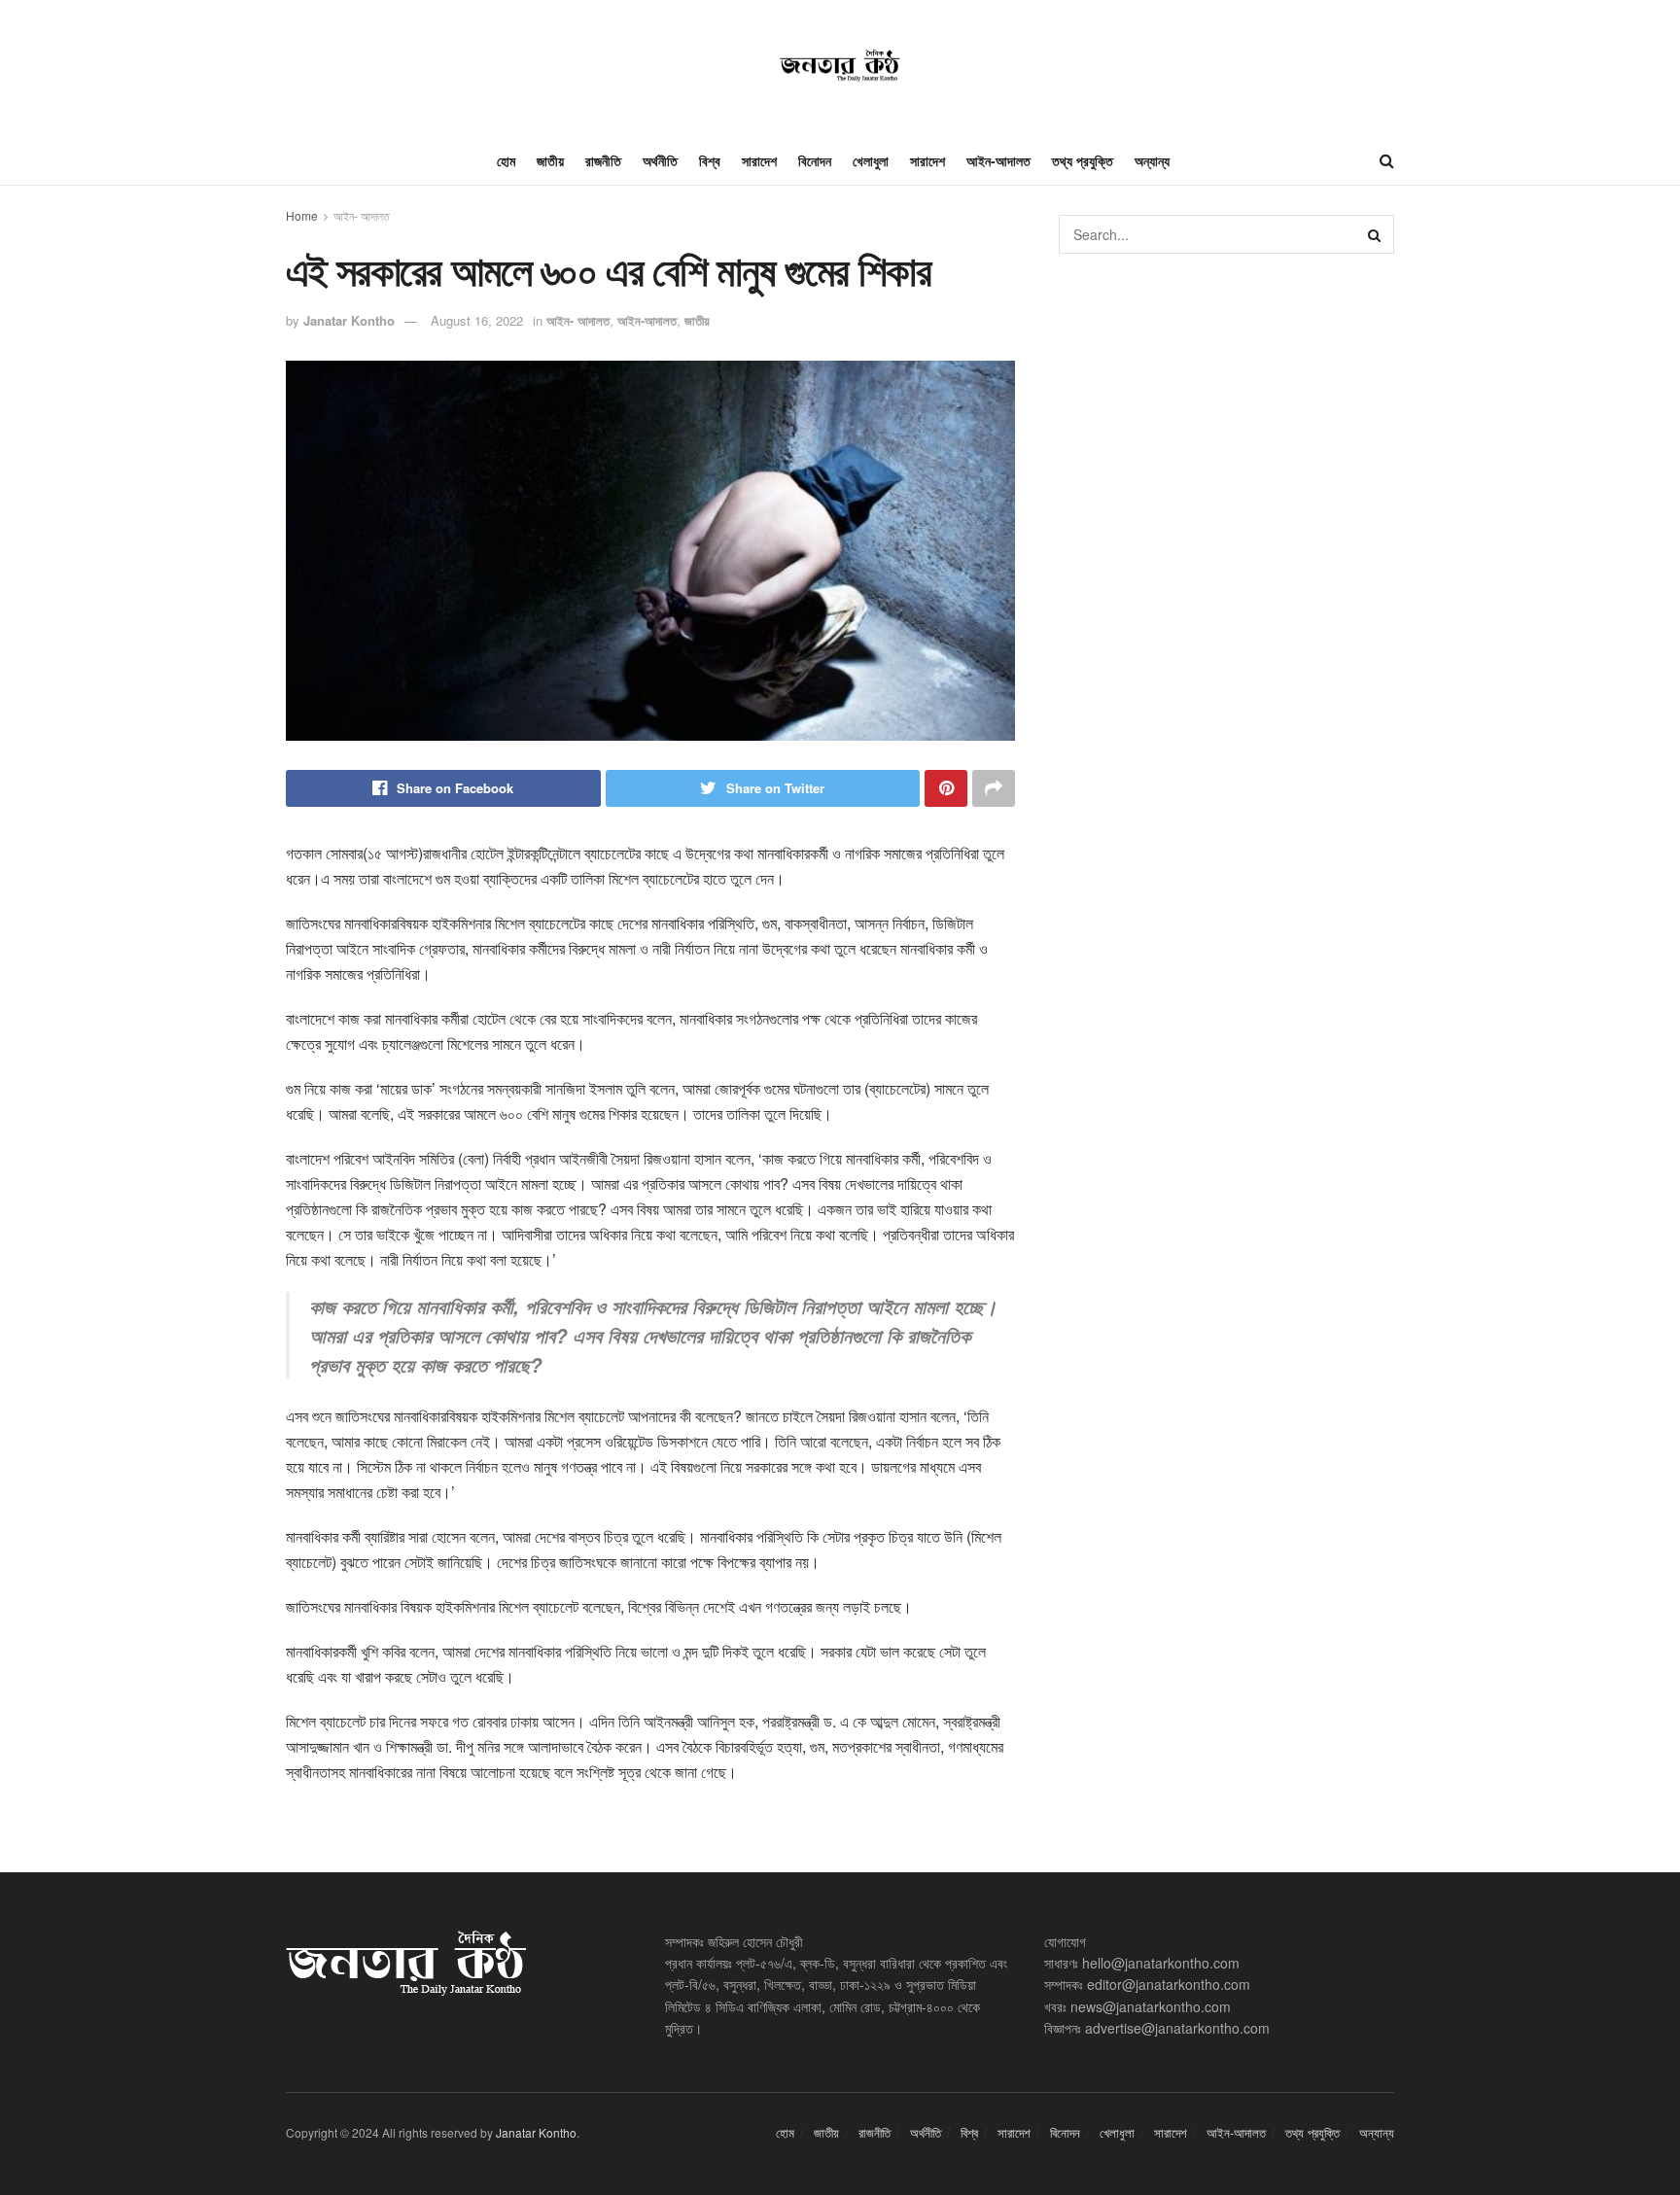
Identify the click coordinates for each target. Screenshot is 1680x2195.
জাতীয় (550, 160)
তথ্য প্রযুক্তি (1083, 160)
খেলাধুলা (871, 160)
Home (302, 215)
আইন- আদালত (362, 215)
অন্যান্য (1152, 160)
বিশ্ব (710, 160)
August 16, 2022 (477, 320)
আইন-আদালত (998, 160)
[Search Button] (1375, 234)
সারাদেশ (759, 160)
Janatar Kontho (349, 320)
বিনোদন (815, 160)
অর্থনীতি (660, 160)
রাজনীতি (603, 160)
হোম (506, 160)
